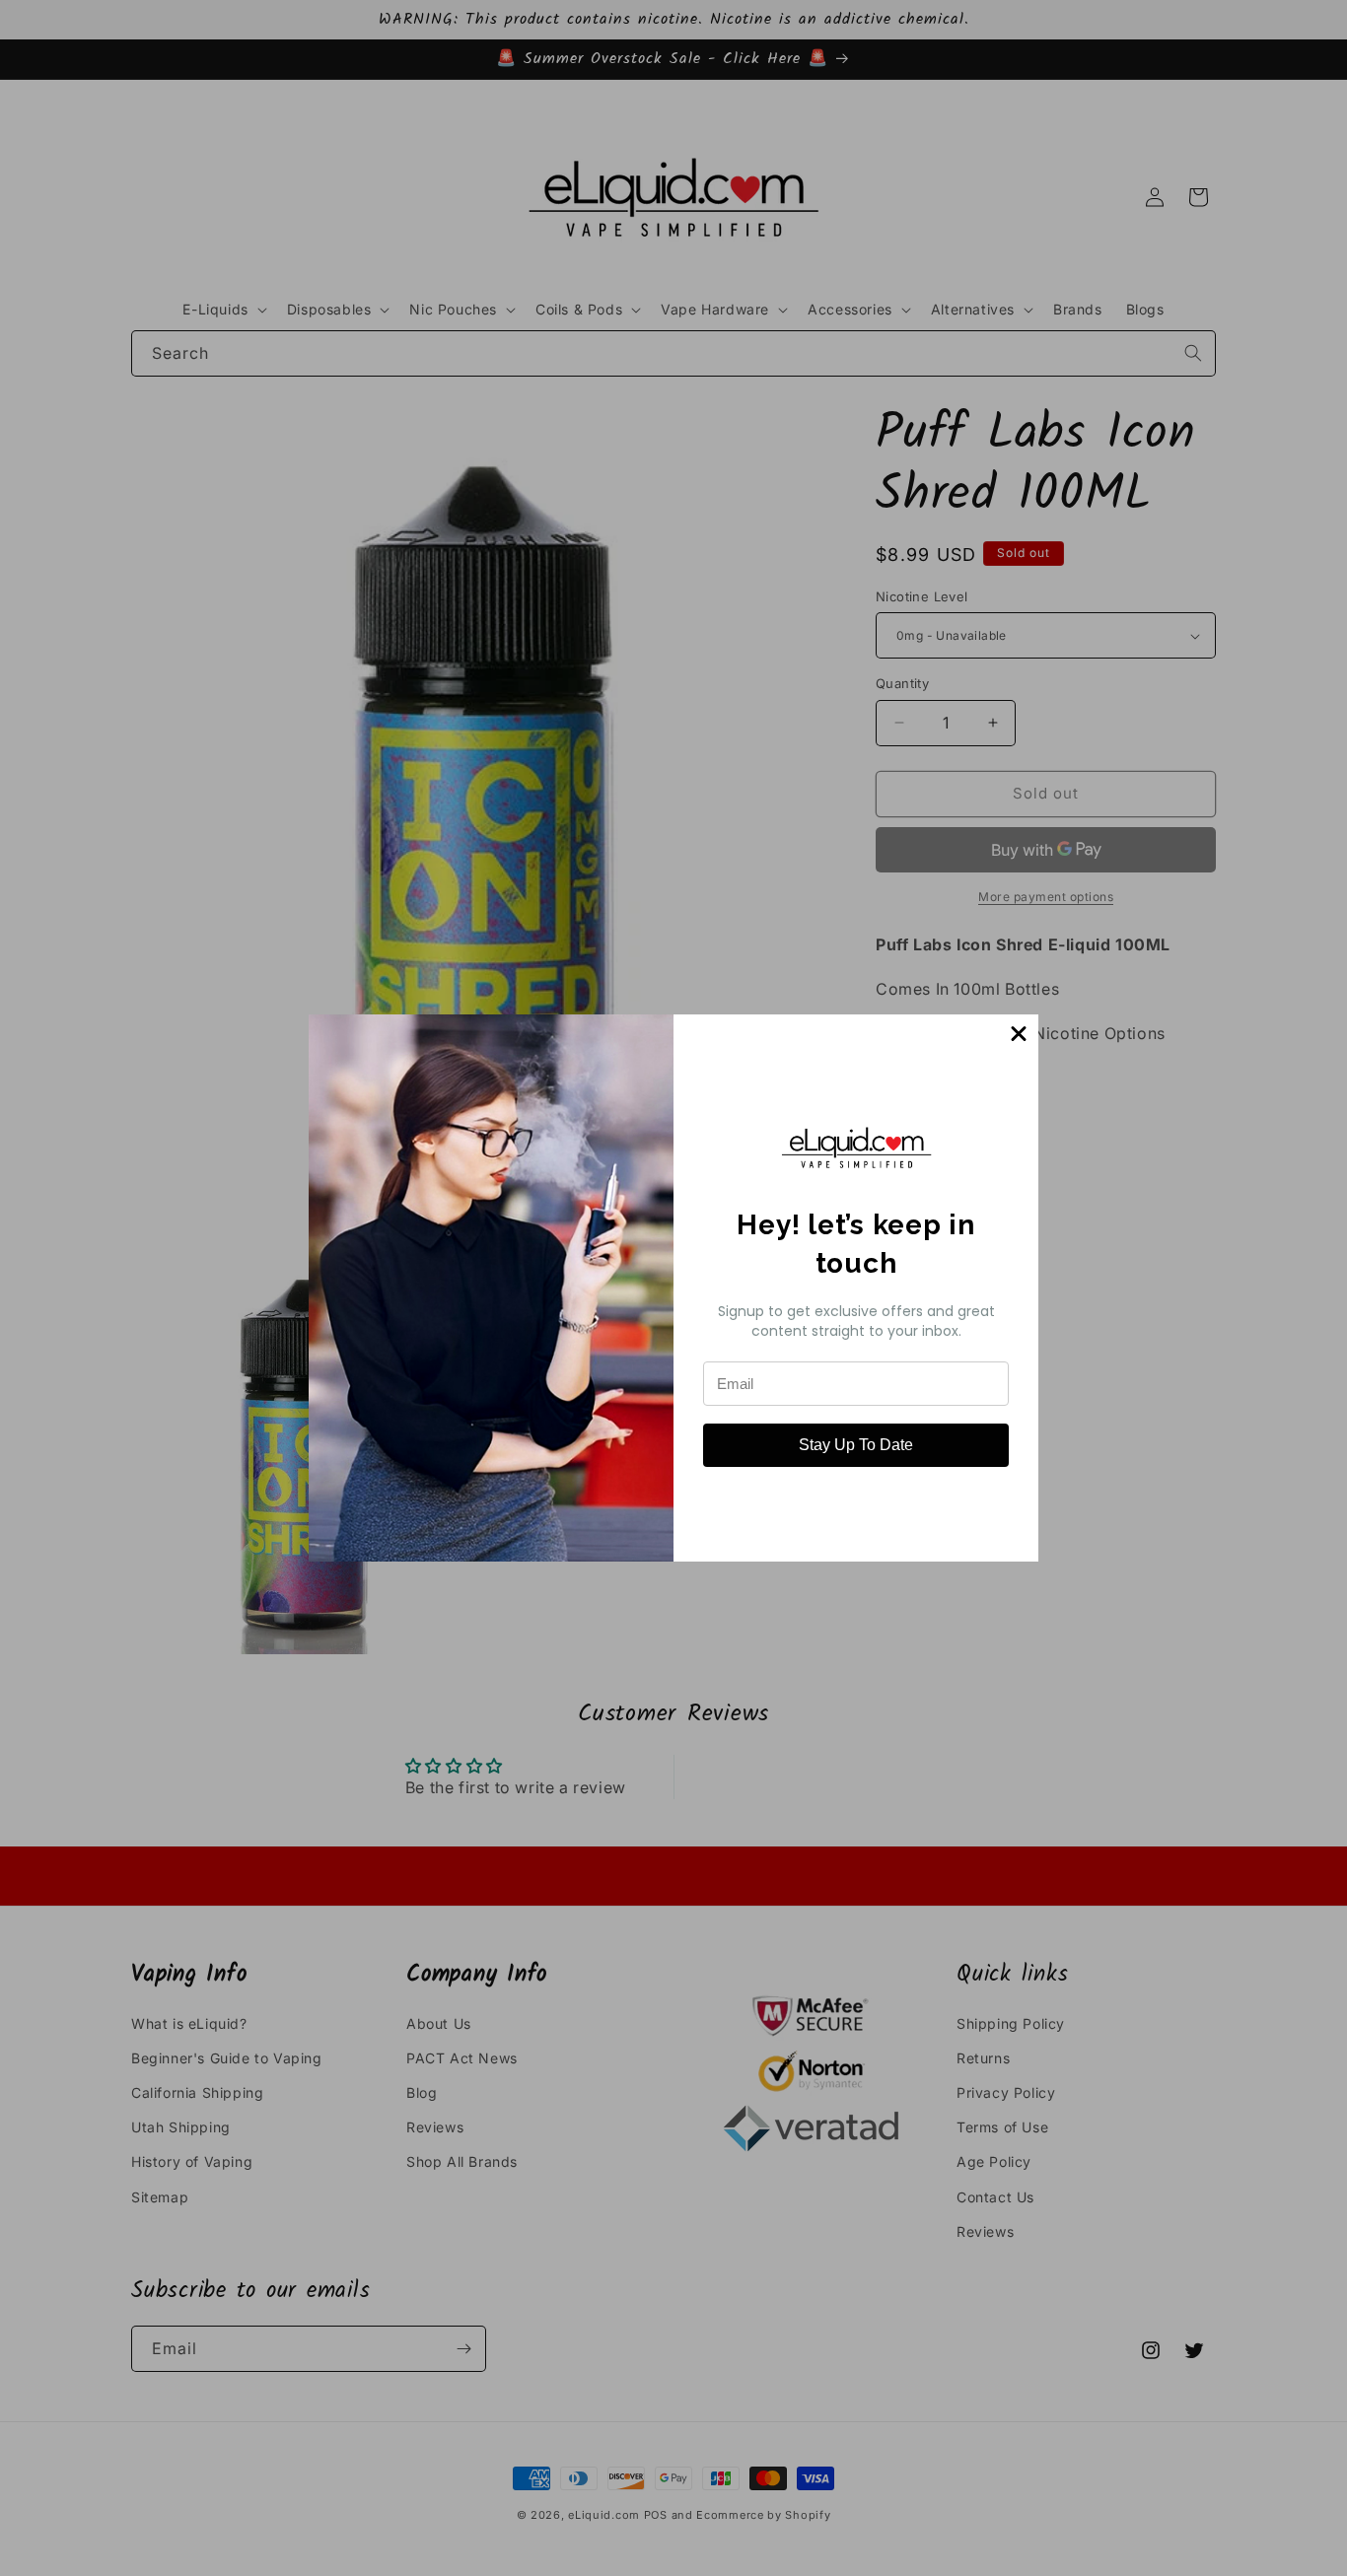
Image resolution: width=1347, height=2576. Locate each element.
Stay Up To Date (856, 1445)
